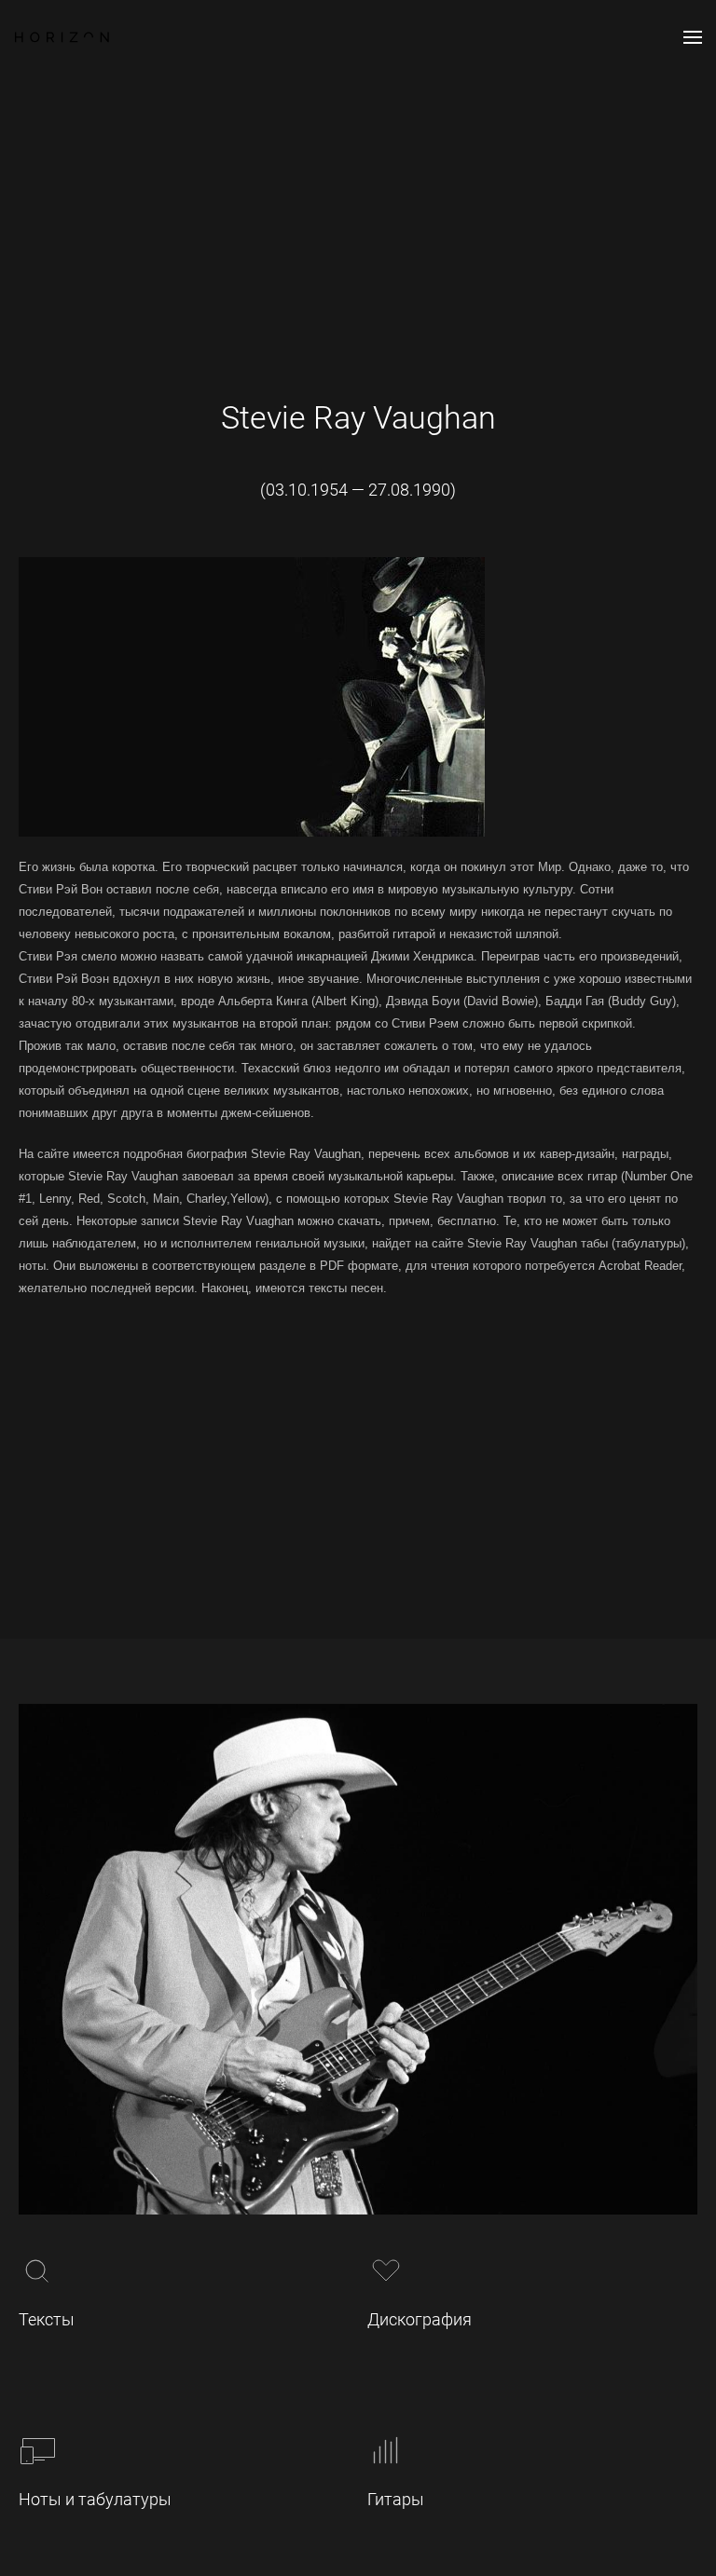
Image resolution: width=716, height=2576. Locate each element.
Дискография (420, 2319)
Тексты (47, 2319)
